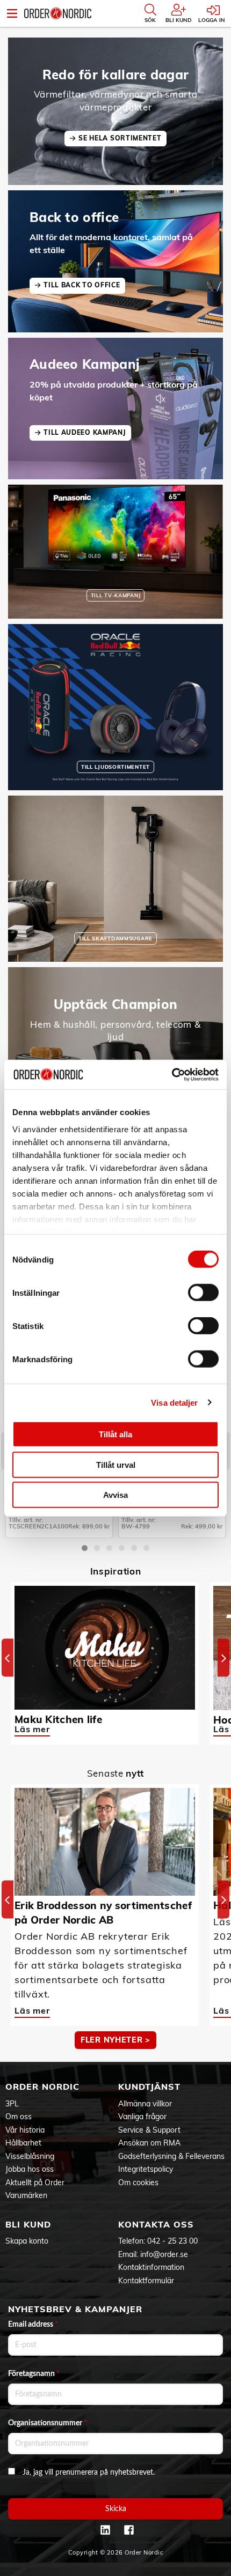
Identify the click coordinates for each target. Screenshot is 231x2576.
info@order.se (164, 2254)
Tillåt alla (115, 1434)
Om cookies (138, 2182)
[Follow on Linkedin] (105, 2530)
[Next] (223, 1658)
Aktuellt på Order (35, 2182)
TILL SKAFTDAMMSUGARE (115, 938)
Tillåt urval (116, 1464)
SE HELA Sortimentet (120, 138)
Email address (33, 2325)
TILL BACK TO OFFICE (82, 285)
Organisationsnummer (48, 2423)
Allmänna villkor (145, 2104)
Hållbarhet (23, 2143)
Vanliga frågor (142, 2117)
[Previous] (8, 1658)
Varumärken (26, 2195)
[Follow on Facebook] (129, 2530)
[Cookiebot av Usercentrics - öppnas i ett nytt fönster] (172, 1074)
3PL (12, 2104)
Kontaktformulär (146, 2281)
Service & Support (149, 2130)
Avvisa (115, 1495)
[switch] (203, 1293)
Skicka (116, 2509)
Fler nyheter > (115, 2040)
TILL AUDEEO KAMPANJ (85, 432)
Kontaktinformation (151, 2267)
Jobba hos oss (30, 2169)
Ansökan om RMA (149, 2143)
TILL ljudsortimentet (115, 767)
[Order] (58, 13)
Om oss (19, 2117)
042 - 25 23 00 (172, 2241)
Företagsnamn (34, 2374)
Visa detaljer (174, 1402)
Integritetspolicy (146, 2169)
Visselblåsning (30, 2156)
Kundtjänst (149, 2087)
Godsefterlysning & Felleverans (171, 2156)
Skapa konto (27, 2241)
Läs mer (32, 1729)
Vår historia (25, 2130)
